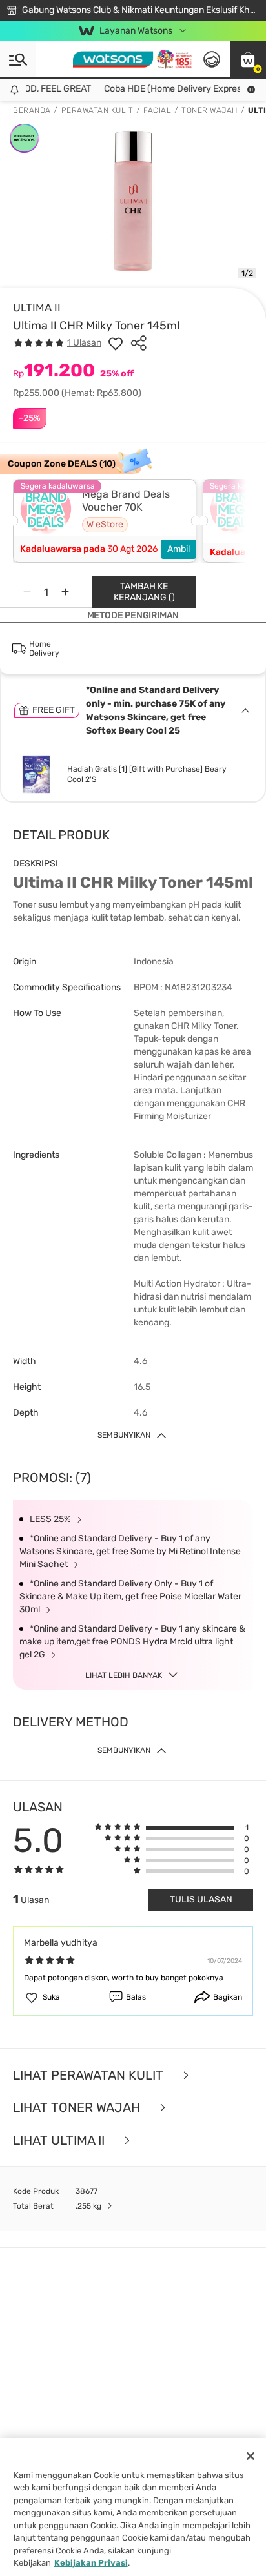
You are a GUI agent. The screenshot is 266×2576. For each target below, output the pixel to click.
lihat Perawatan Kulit (90, 2075)
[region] (133, 2507)
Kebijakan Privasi (91, 2563)
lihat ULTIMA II (60, 2141)
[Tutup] (251, 2456)
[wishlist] (116, 343)
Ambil (179, 549)
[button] (248, 59)
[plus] (65, 592)
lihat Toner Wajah (78, 2108)
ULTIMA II (37, 307)
